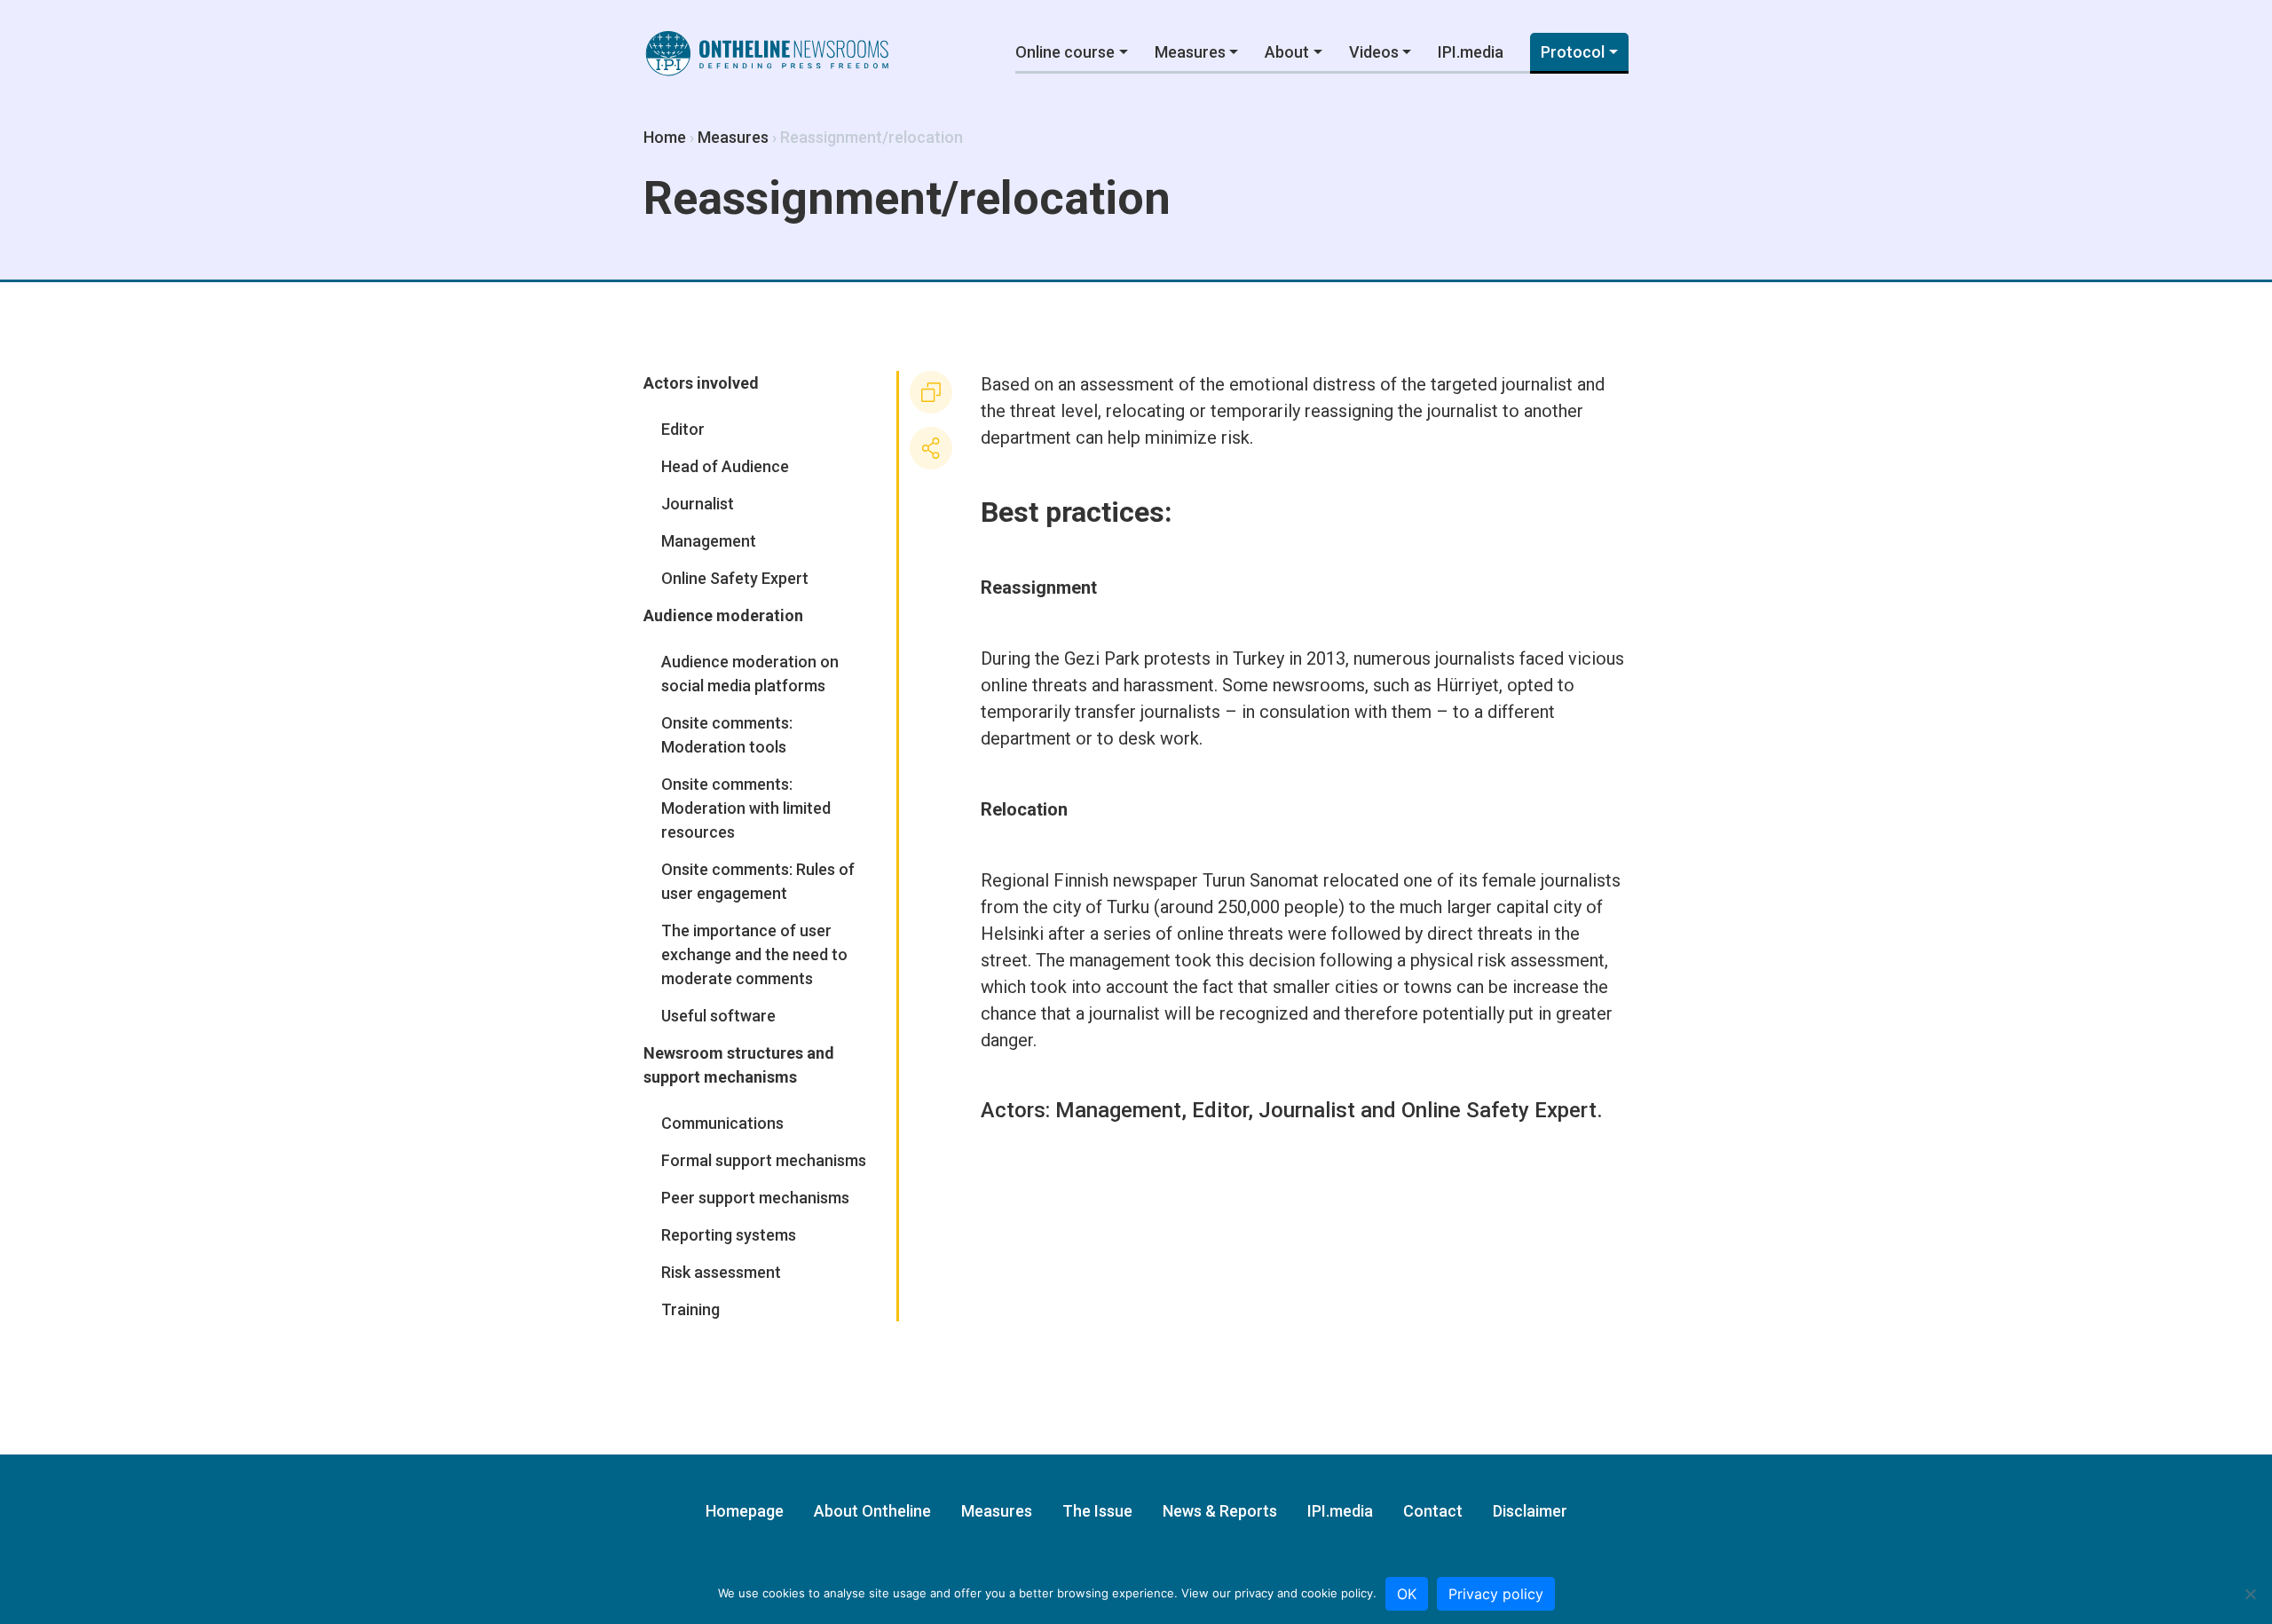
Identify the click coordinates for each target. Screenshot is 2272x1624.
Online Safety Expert (1499, 1110)
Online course (1065, 52)
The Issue (1097, 1511)
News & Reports (1220, 1511)
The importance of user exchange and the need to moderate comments (754, 954)
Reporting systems (729, 1235)
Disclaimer (1530, 1511)
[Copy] (931, 392)
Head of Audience (725, 466)
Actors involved (701, 383)
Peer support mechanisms (755, 1198)
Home (665, 137)
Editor (1220, 1110)
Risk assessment (721, 1272)
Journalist (1307, 1110)
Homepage (745, 1511)
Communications (722, 1123)
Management (1118, 1110)
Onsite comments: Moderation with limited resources (746, 808)
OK (1407, 1594)
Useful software (718, 1016)
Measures (1190, 52)
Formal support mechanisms (764, 1160)
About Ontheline (872, 1511)
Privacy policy (1496, 1594)
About (1287, 52)
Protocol (1573, 52)
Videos (1374, 52)
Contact (1433, 1511)
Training (690, 1309)
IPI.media (1471, 52)
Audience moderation (723, 615)
